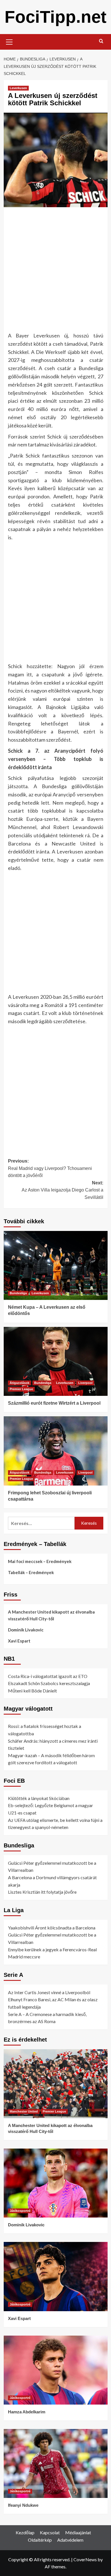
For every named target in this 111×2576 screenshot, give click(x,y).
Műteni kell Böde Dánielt (32, 1691)
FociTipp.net (55, 17)
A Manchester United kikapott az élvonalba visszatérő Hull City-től (51, 1615)
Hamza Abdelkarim (27, 2412)
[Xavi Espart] (56, 2276)
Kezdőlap (25, 2532)
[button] (9, 41)
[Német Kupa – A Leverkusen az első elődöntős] (56, 1265)
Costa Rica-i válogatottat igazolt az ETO (48, 1676)
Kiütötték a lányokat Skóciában (39, 1798)
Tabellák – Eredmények (31, 1572)
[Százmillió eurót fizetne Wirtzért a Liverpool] (56, 1361)
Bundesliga (18, 1293)
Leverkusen (18, 88)
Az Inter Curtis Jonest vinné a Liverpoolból (49, 1992)
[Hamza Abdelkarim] (56, 2370)
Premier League (21, 1389)
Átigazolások (19, 1383)
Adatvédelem (70, 2540)
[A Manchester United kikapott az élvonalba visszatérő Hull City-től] (56, 2084)
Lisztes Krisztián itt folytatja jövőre (42, 1892)
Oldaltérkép (40, 2540)
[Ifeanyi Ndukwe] (56, 2463)
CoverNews (85, 2559)
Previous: (50, 1168)
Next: (62, 1190)
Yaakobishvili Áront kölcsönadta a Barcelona (52, 1928)
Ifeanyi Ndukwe (23, 2505)
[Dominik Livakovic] (56, 2183)
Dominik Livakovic (26, 1630)
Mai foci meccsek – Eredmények (40, 1561)
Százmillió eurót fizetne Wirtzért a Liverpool (54, 1403)
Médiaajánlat (78, 2532)
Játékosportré (20, 2211)
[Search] (101, 41)
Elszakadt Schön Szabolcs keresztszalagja (49, 1683)
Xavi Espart (19, 1641)
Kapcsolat (50, 2532)
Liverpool (85, 1383)
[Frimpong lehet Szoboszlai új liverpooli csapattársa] (56, 1451)
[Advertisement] (55, 271)
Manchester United (24, 2111)
